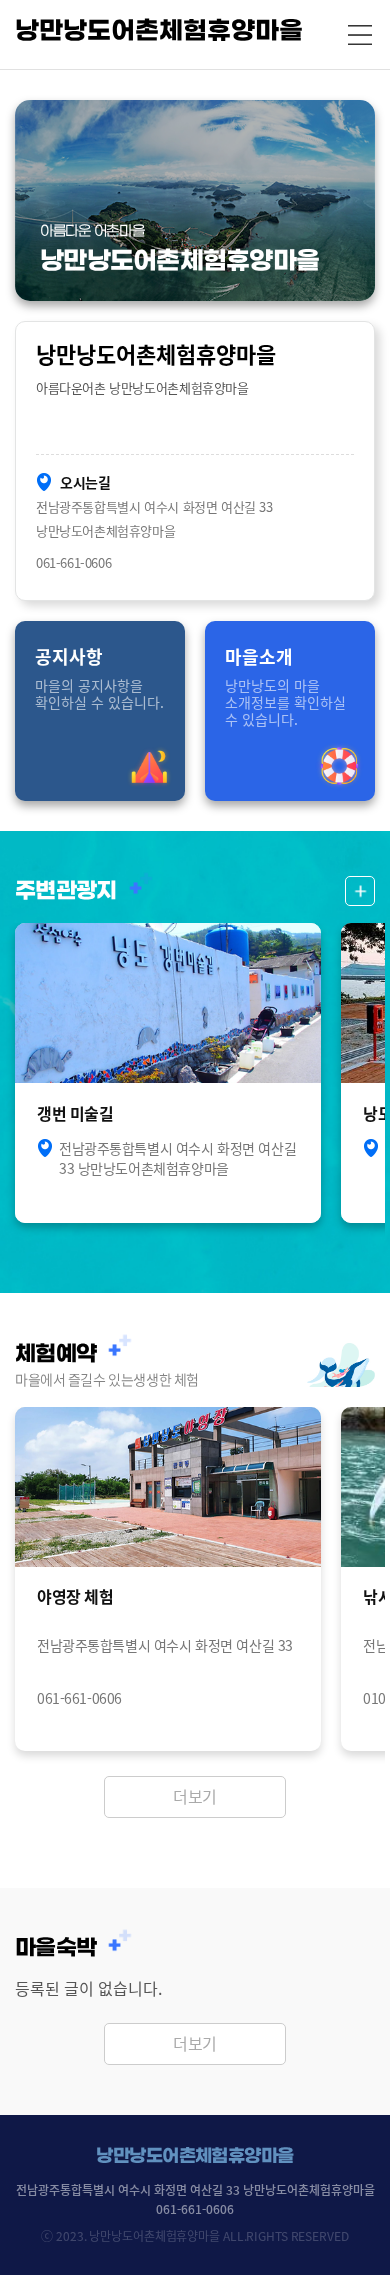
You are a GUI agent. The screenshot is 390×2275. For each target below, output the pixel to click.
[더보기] (360, 891)
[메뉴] (360, 35)
